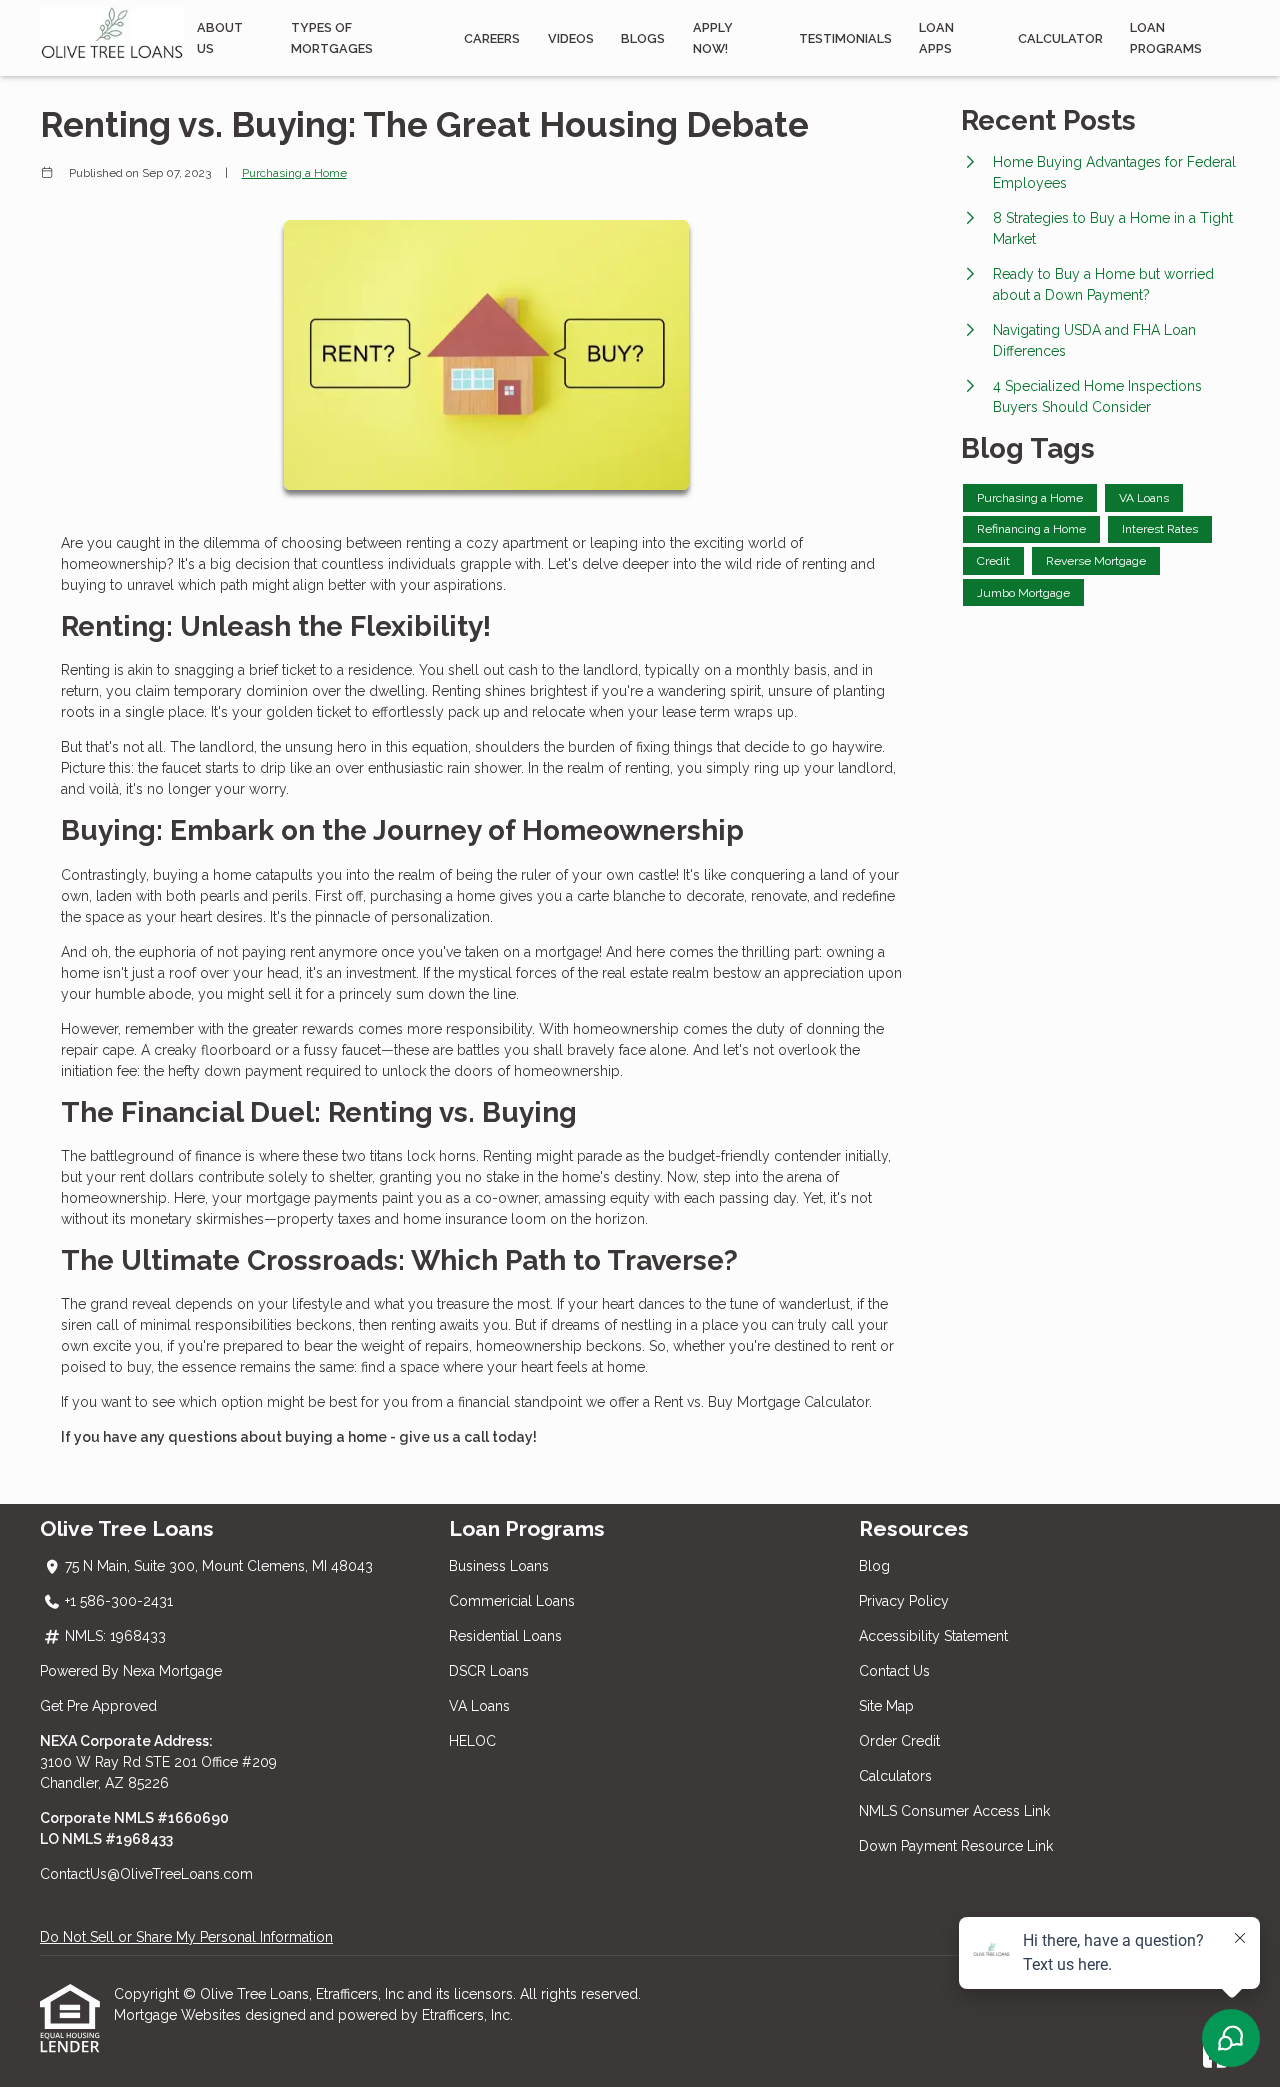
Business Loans (499, 1566)
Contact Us (894, 1671)
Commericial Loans (512, 1601)
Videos (571, 38)
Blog (874, 1566)
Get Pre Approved (98, 1706)
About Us (220, 38)
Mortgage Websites (179, 2015)
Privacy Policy (904, 1601)
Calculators (895, 1776)
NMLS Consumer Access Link (954, 1811)
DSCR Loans (489, 1671)
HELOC (472, 1741)
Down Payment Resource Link (956, 1846)
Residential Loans (505, 1636)
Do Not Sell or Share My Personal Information (186, 1937)
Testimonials (845, 38)
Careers (492, 38)
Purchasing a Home (294, 173)
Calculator (1060, 38)
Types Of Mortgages (332, 38)
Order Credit (901, 1741)
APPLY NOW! (713, 38)
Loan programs (1166, 38)
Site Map (886, 1706)
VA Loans (479, 1706)
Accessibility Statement (933, 1636)
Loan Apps (936, 38)
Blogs (643, 38)
